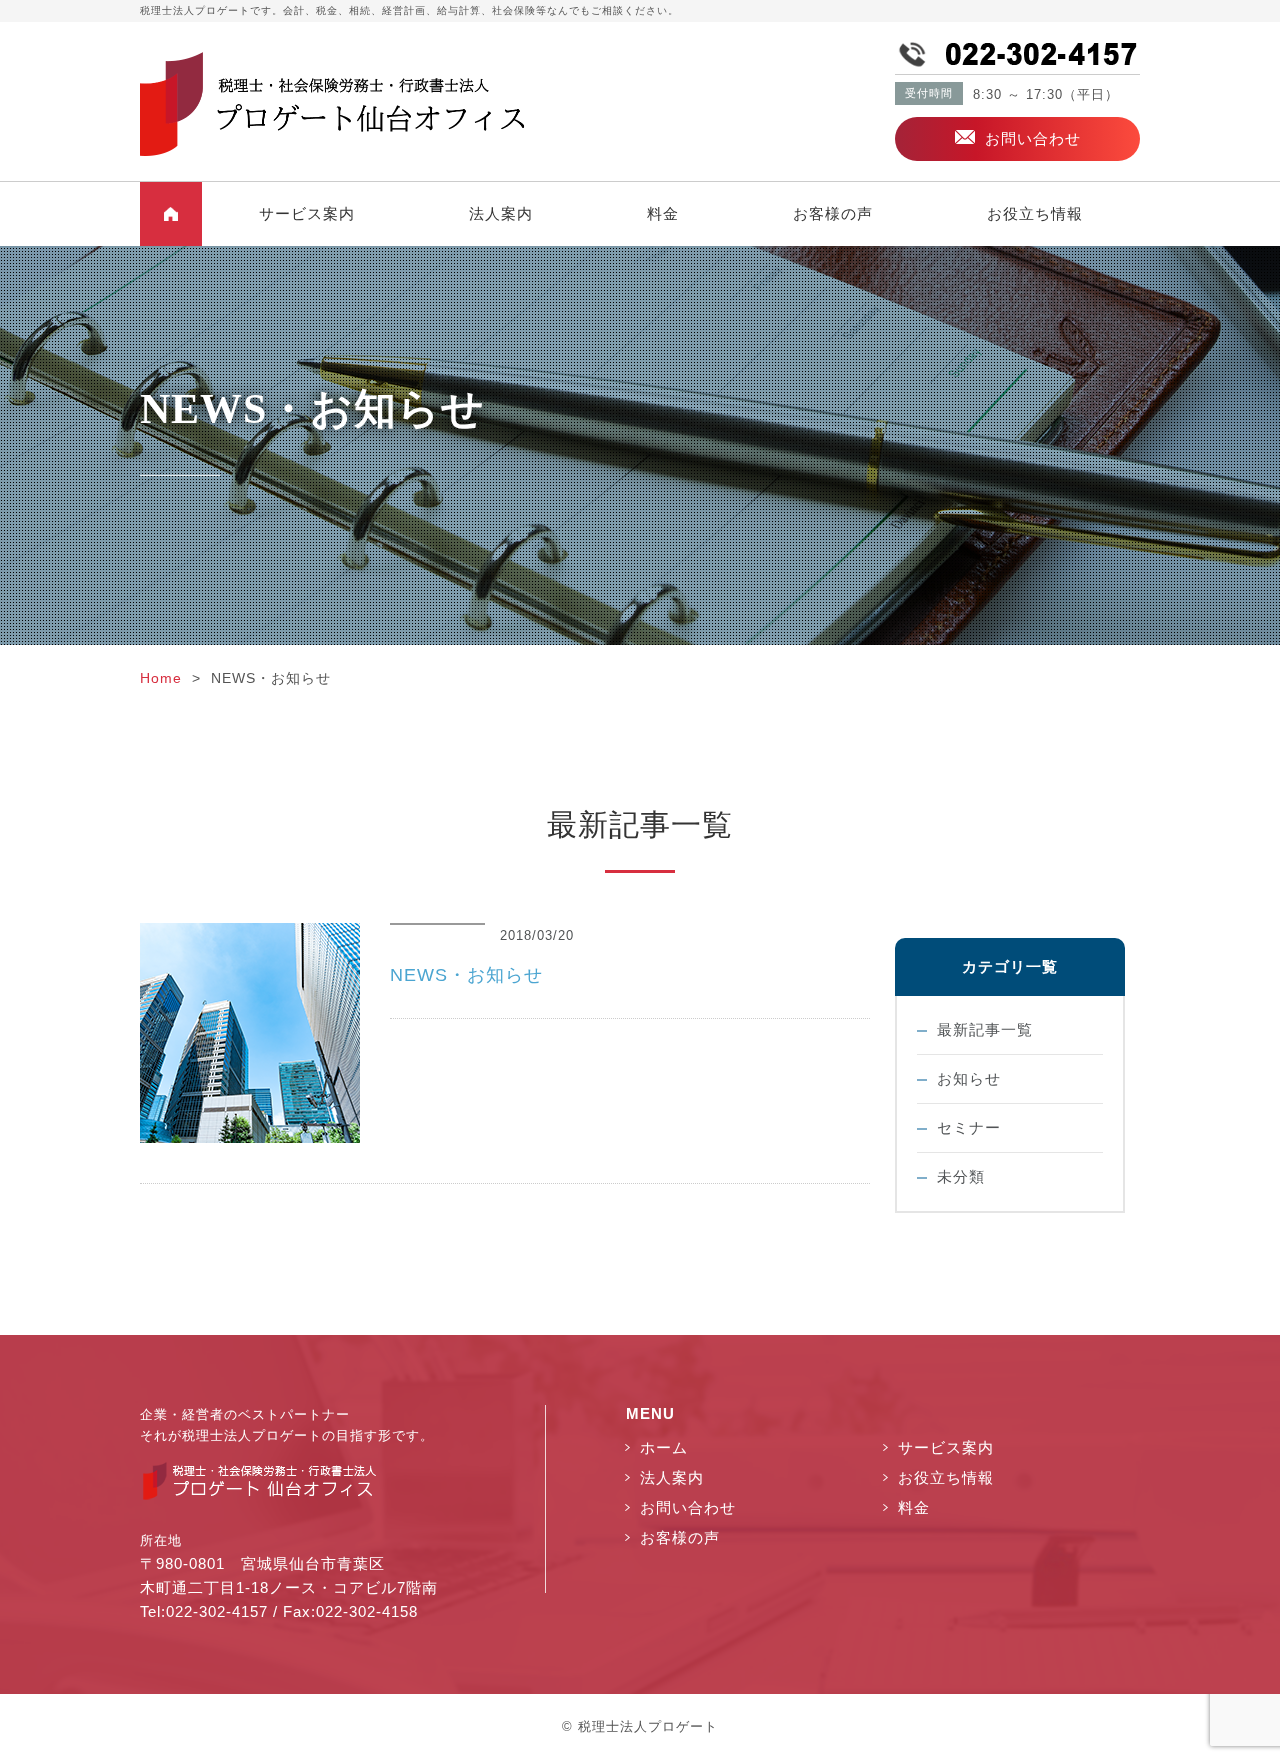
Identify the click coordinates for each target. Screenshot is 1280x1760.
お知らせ (969, 1078)
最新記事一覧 (985, 1029)
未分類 (961, 1176)
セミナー (969, 1127)
